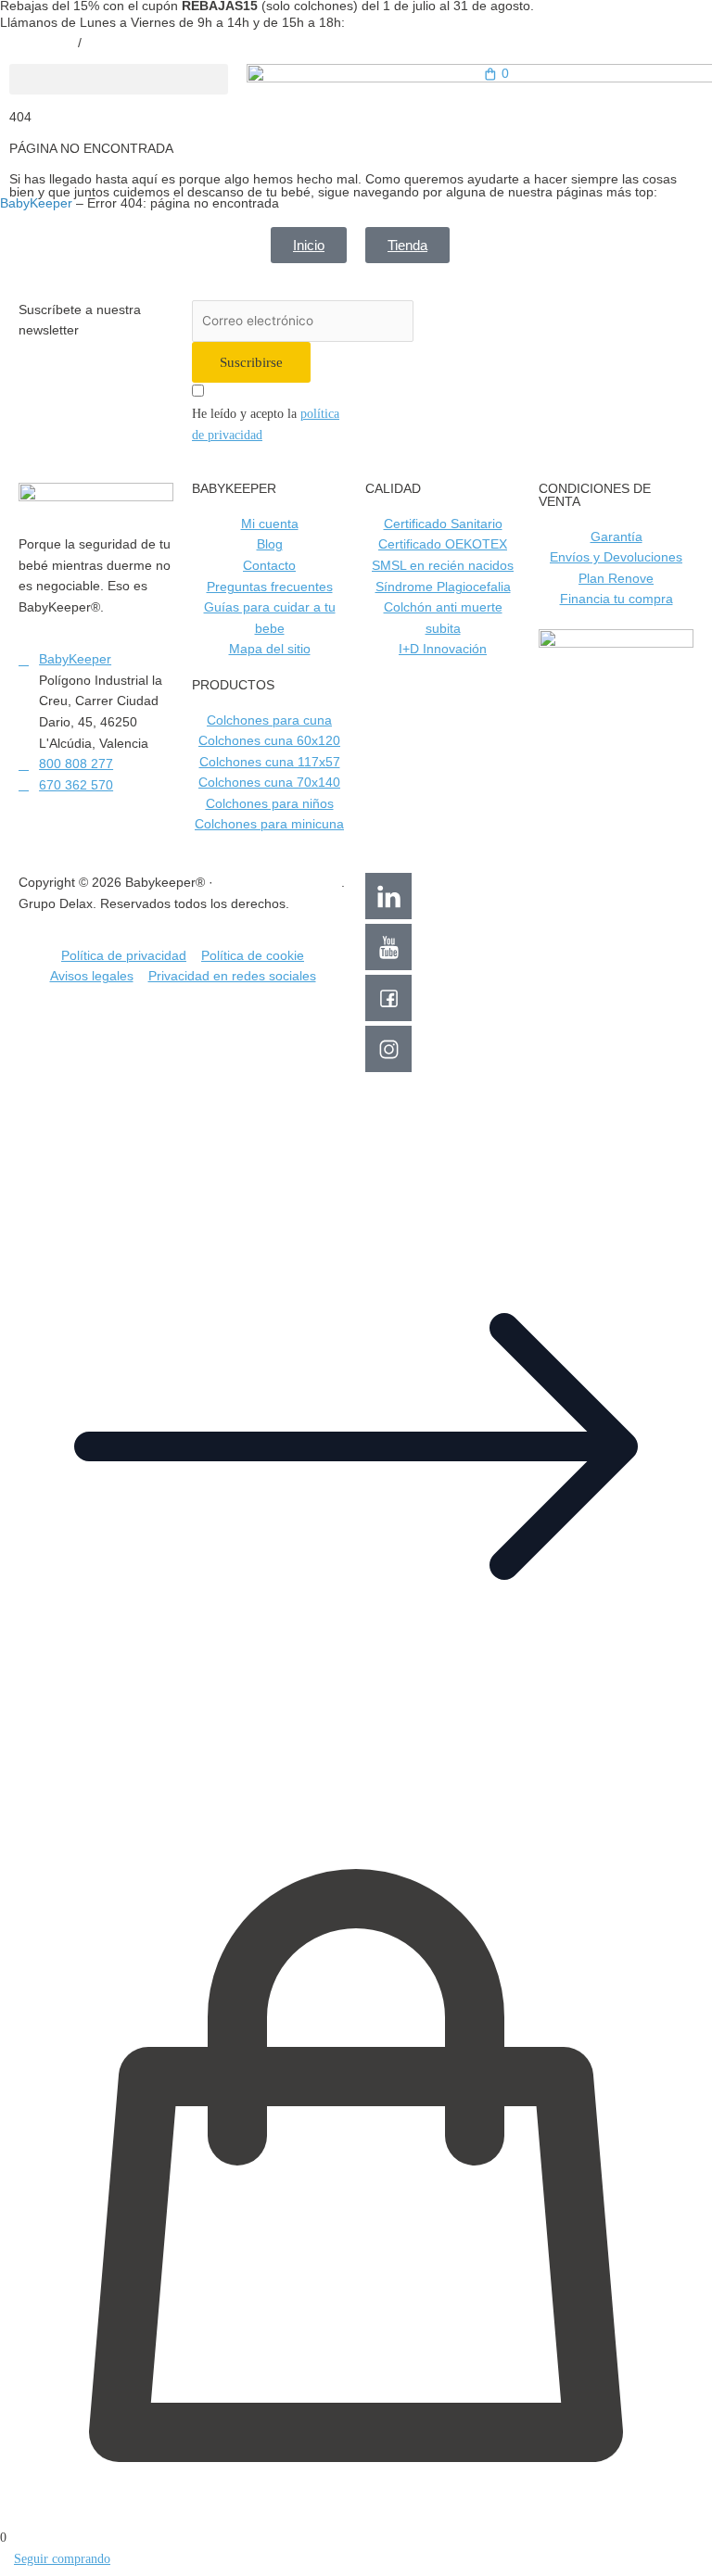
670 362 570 (122, 43)
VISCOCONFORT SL (279, 883)
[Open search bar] (593, 111)
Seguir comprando (62, 2559)
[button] (119, 79)
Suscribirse (251, 362)
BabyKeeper (36, 203)
